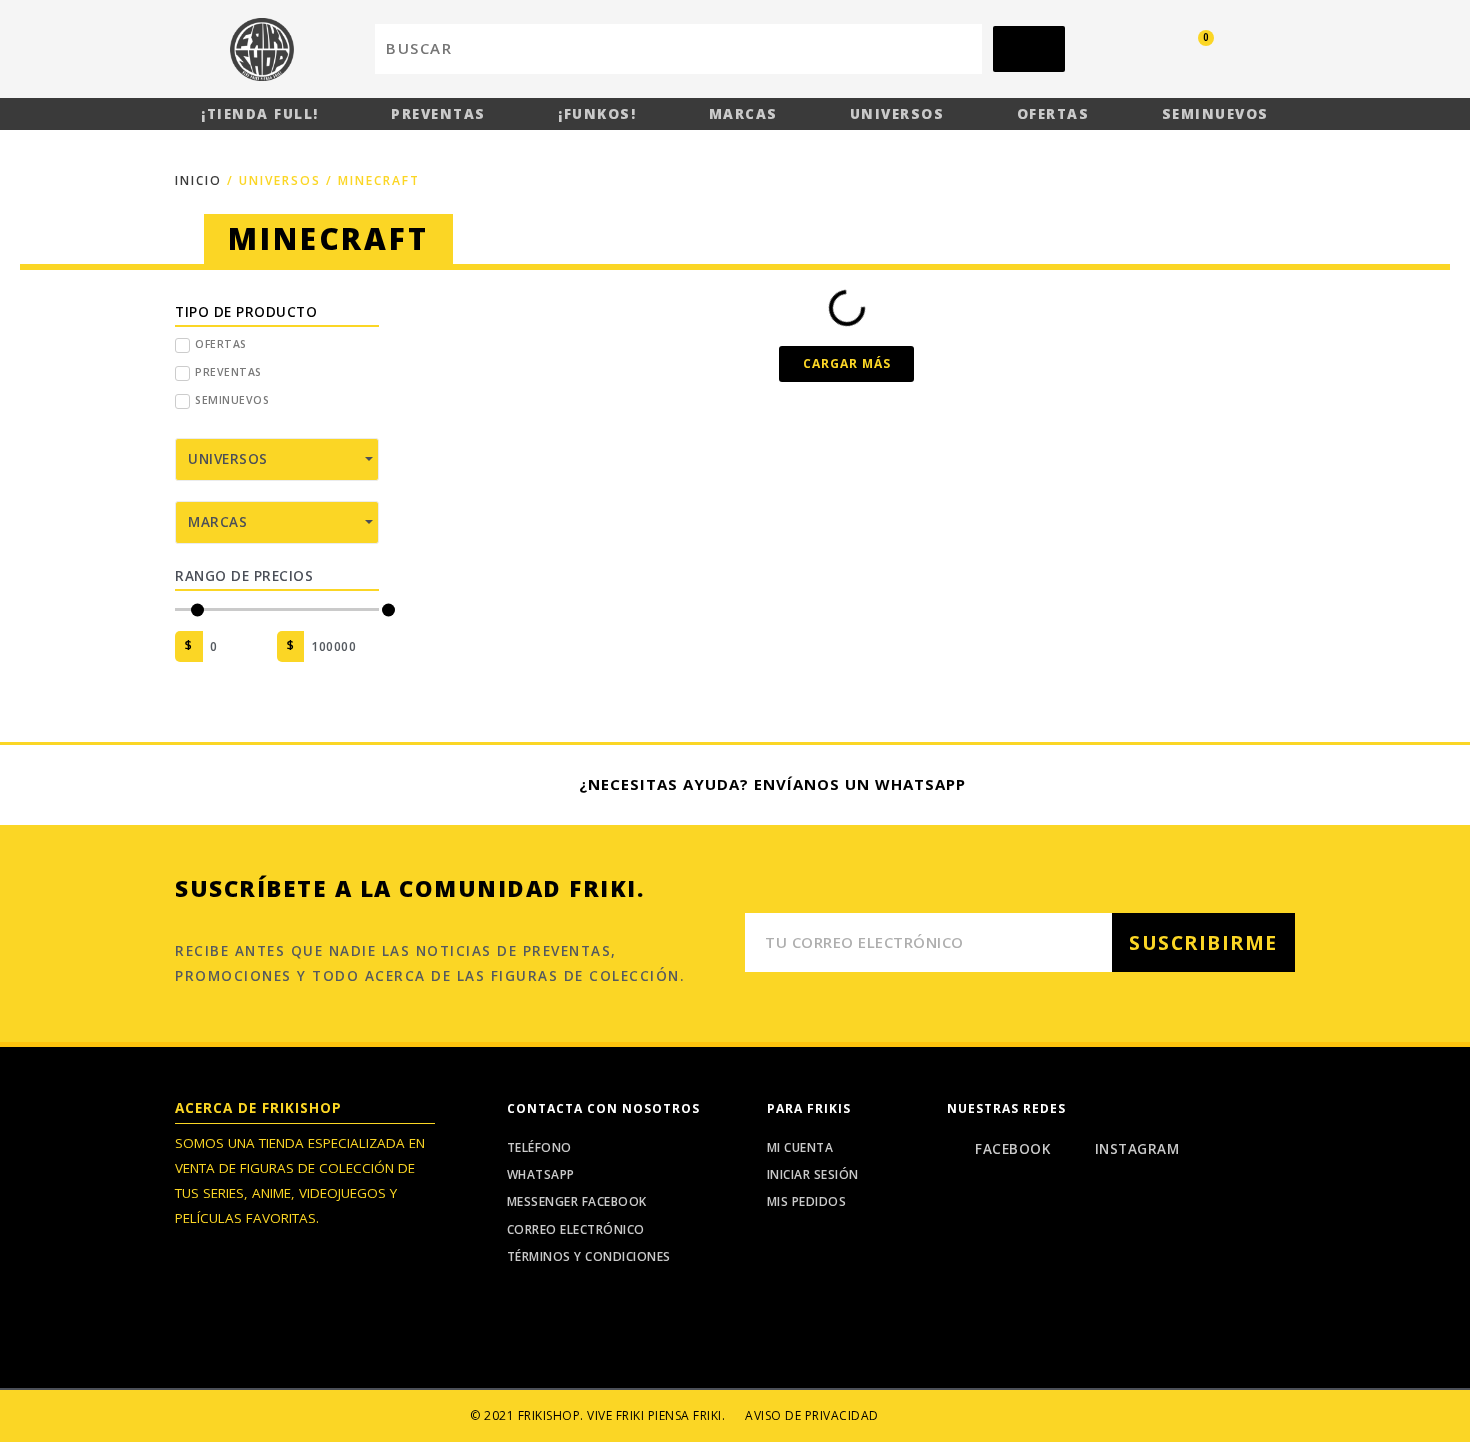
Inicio (198, 180)
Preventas (438, 114)
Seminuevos (1215, 114)
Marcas (743, 114)
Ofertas (1053, 114)
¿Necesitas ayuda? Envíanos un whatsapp (772, 784)
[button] (846, 364)
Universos (897, 114)
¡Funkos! (597, 114)
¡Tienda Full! (260, 114)
